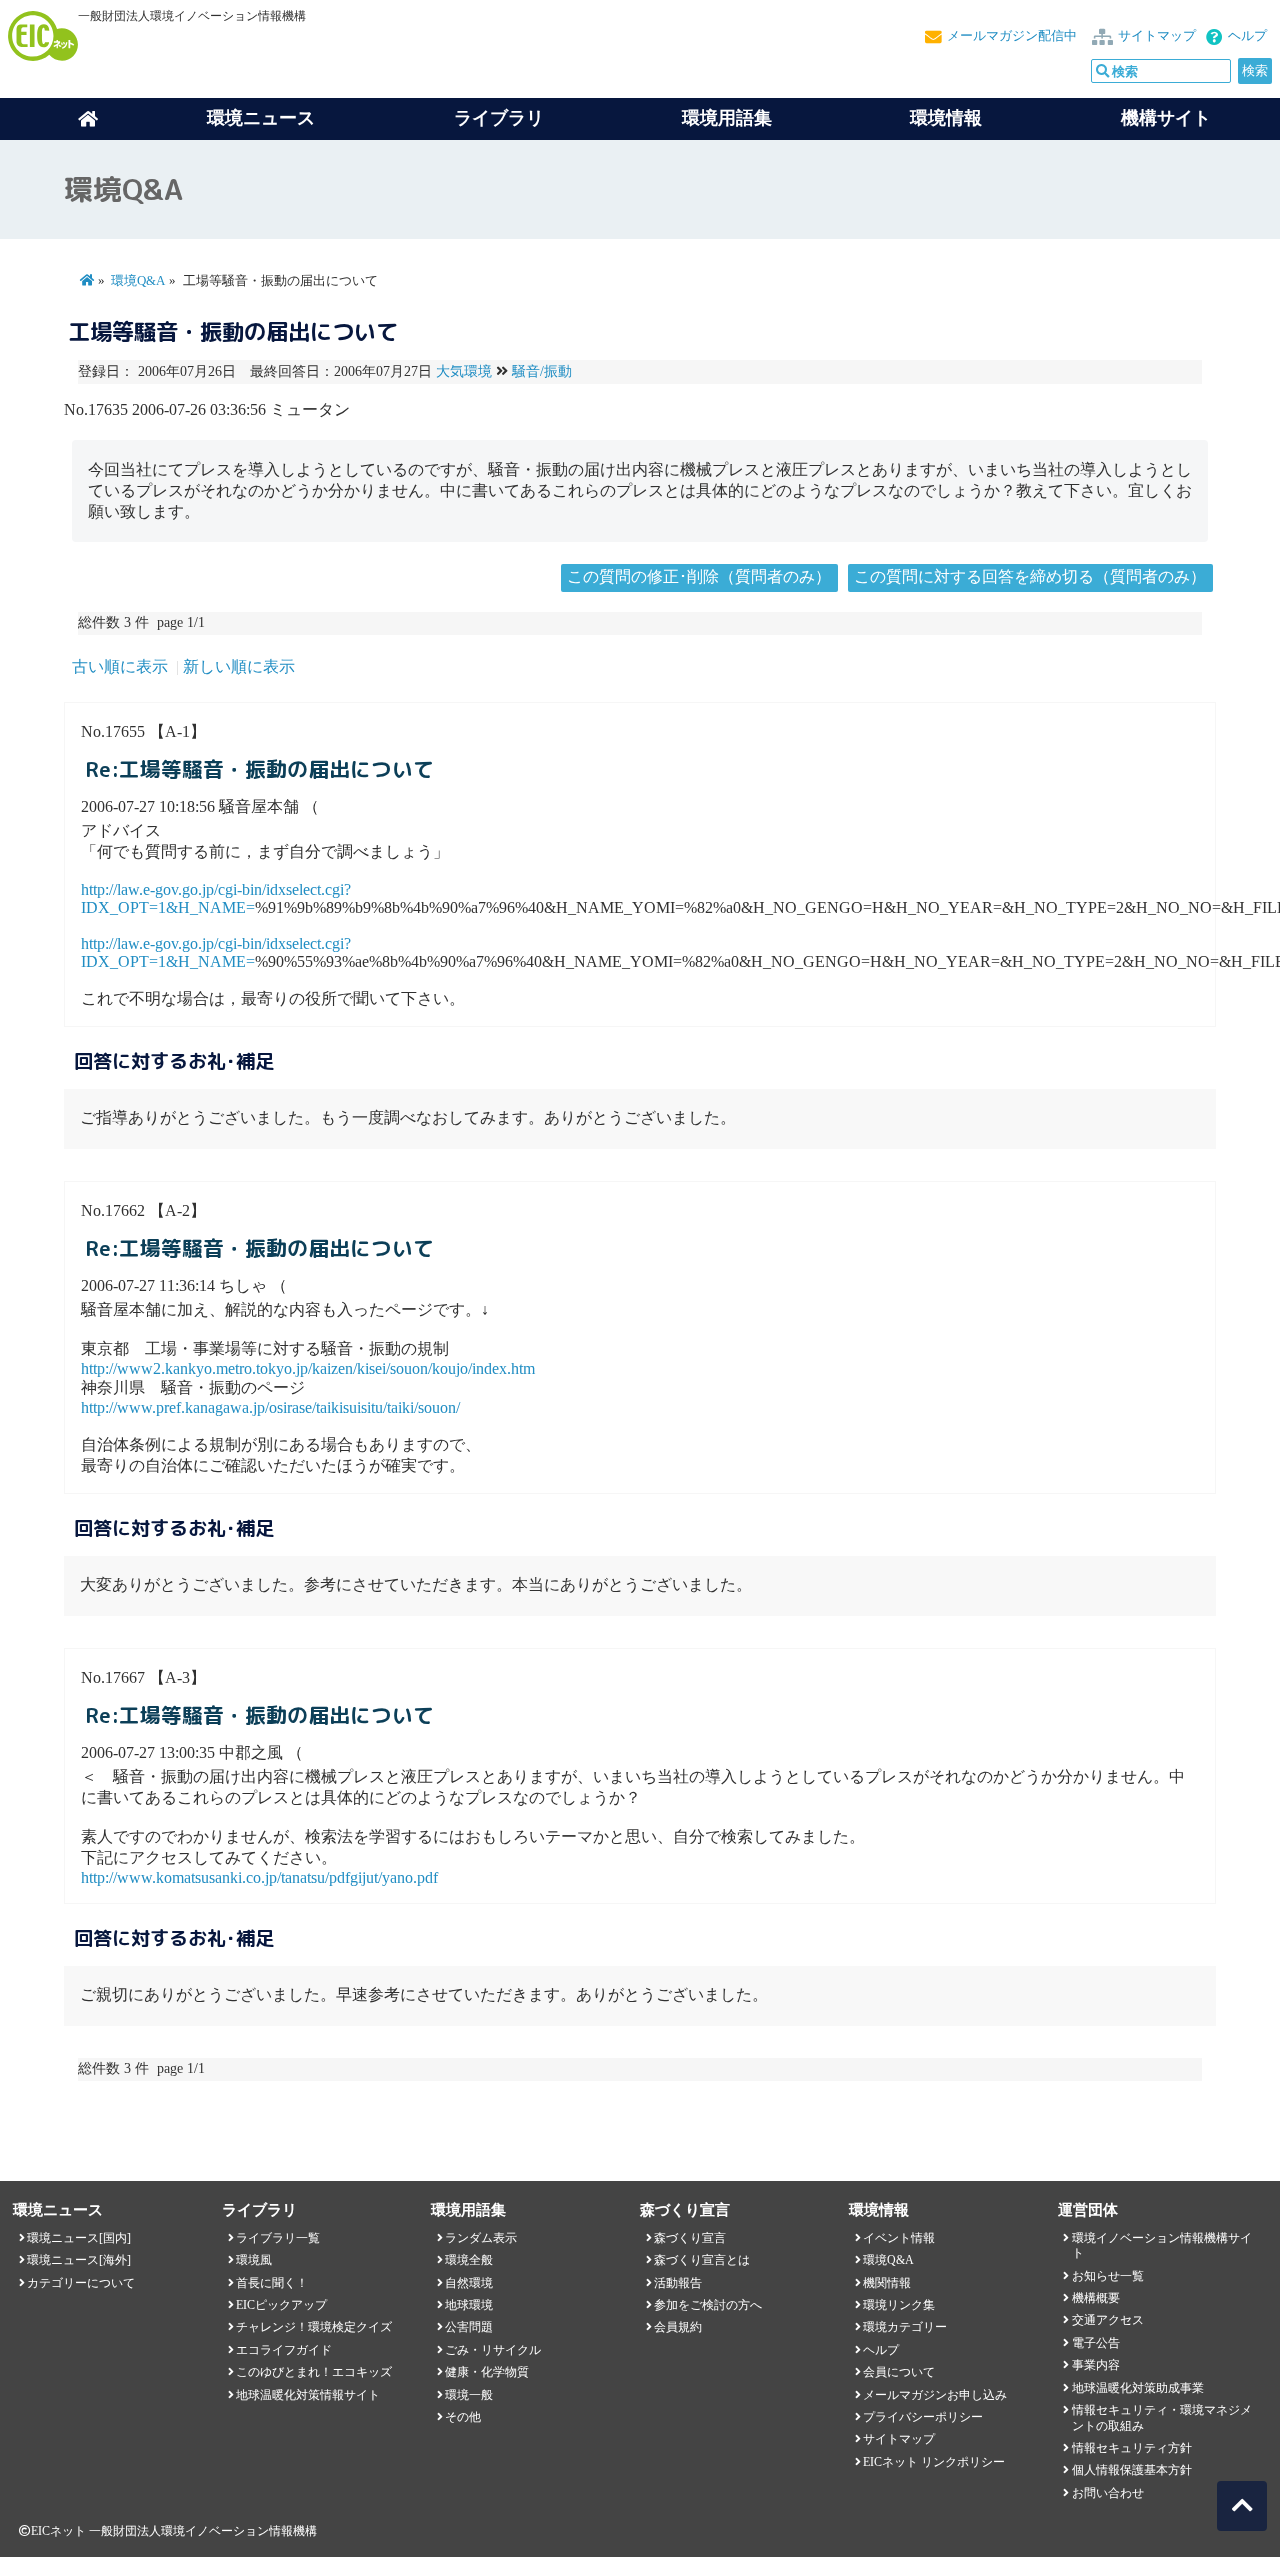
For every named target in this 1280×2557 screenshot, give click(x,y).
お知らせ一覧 (1108, 2276)
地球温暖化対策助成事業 (1138, 2388)
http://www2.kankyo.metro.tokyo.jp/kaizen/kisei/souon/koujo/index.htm (308, 1368)
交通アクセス (1108, 2320)
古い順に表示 (120, 666)
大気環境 (464, 371)
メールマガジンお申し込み (935, 2395)
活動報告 (678, 2283)
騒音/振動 (542, 371)
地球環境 (469, 2305)
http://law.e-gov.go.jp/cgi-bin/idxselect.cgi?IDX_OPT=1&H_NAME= (216, 898)
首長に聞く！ (272, 2283)
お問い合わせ (1108, 2493)
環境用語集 (727, 118)
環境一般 (469, 2395)
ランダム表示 (481, 2238)
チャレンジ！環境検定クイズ (314, 2327)
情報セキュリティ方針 (1132, 2448)
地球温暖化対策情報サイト (308, 2395)
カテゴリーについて (81, 2283)
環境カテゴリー (905, 2327)
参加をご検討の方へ (708, 2305)
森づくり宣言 (690, 2238)
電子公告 (1096, 2343)
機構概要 (1096, 2298)
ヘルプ (1247, 36)
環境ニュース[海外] (79, 2260)
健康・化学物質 (487, 2372)
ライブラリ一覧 (278, 2238)
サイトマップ (1157, 36)
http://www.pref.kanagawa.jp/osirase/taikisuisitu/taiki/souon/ (270, 1407)
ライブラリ (499, 118)
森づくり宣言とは (702, 2260)
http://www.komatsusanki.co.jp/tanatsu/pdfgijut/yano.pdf (259, 1877)
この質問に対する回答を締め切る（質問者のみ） (1030, 576)
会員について (899, 2372)
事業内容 (1096, 2365)
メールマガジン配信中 (1012, 36)
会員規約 (678, 2327)
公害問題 (469, 2327)
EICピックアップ (281, 2305)
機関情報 (887, 2283)
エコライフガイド (284, 2350)
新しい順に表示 (239, 666)
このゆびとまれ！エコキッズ (314, 2372)
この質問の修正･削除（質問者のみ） (699, 576)
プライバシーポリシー (923, 2417)
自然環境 (469, 2283)
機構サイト (1166, 118)
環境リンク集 (899, 2305)
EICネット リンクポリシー (934, 2462)
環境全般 (469, 2260)
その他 (463, 2417)
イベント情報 (899, 2238)
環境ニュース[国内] (79, 2238)
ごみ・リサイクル (493, 2350)
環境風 (254, 2260)
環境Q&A (138, 281)
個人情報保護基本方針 (1132, 2470)
